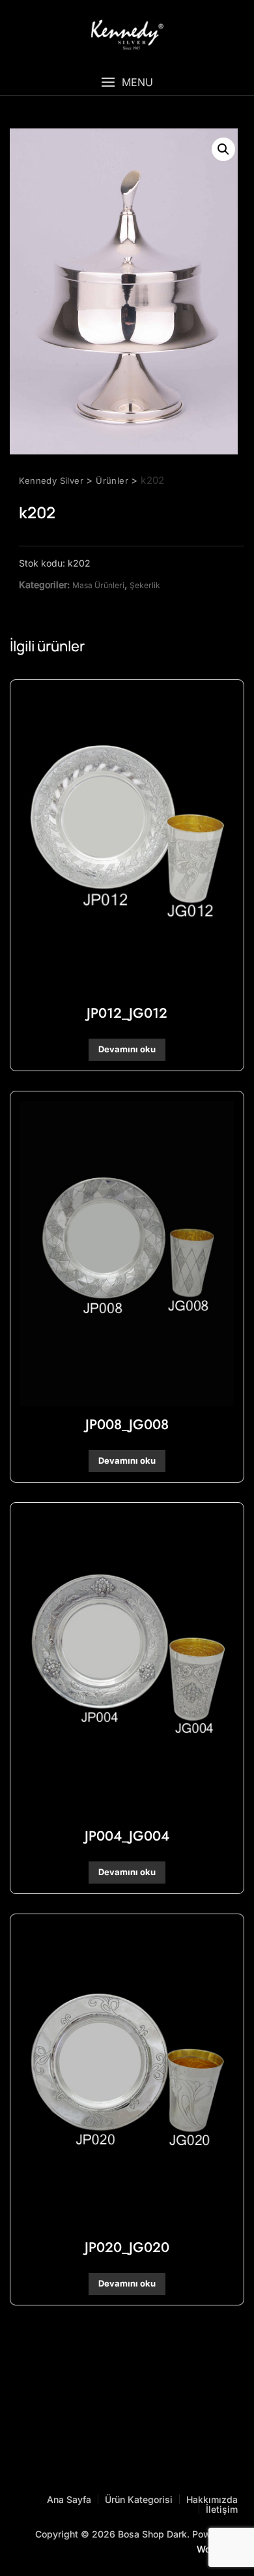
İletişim (222, 2509)
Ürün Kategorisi (139, 2499)
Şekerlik (145, 585)
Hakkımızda (212, 2499)
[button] (127, 82)
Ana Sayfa (69, 2499)
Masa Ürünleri (98, 585)
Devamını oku (127, 1049)
